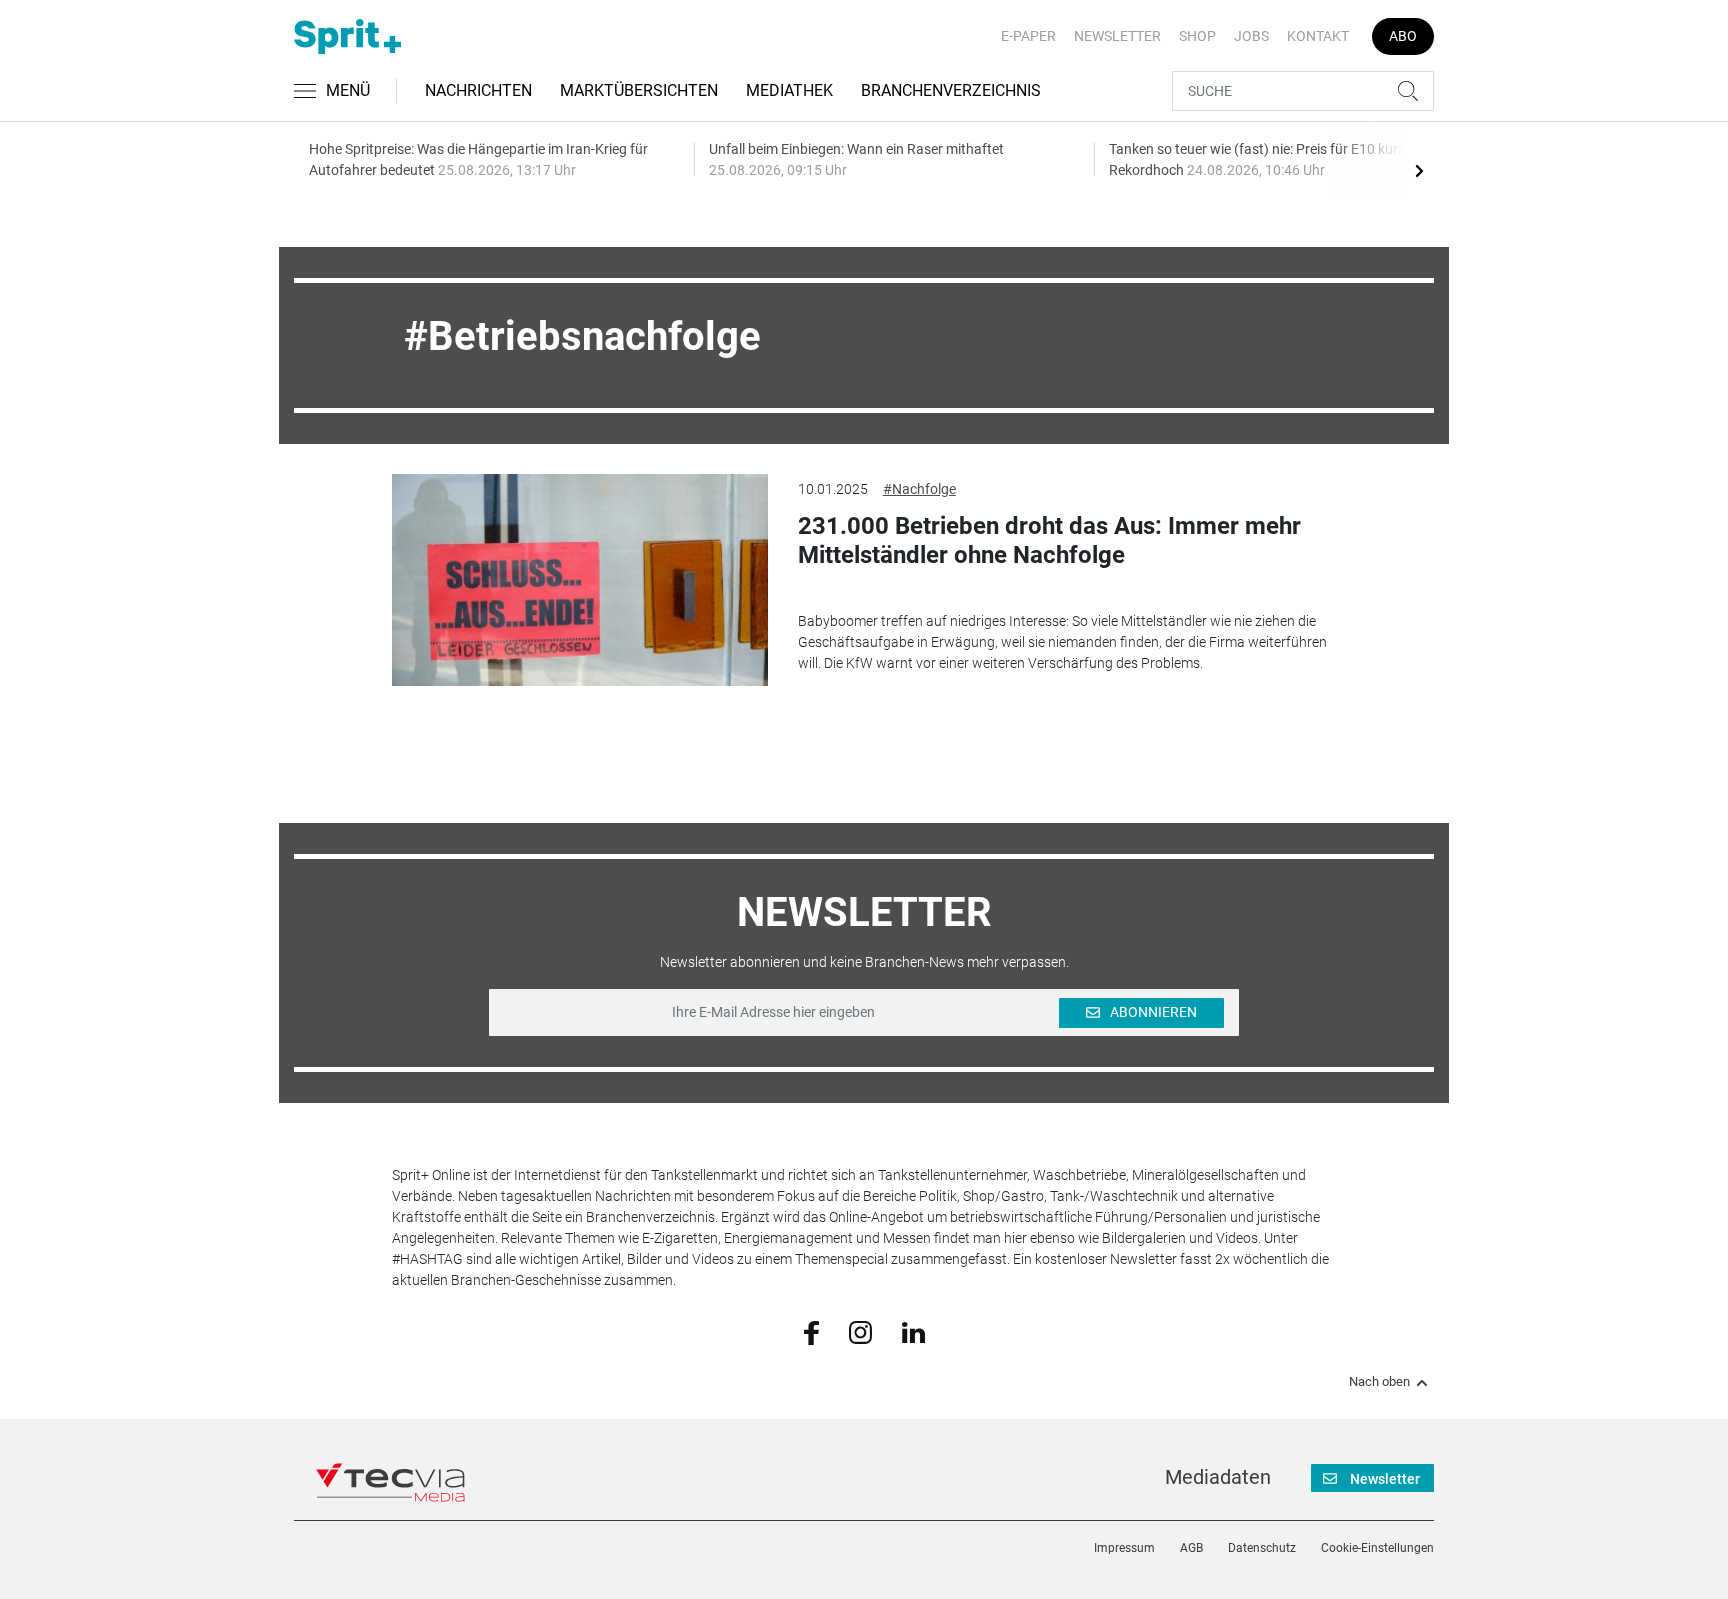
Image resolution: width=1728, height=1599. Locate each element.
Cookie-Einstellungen (1377, 1548)
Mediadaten (1218, 1477)
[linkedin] (913, 1331)
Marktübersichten (639, 90)
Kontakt (1318, 36)
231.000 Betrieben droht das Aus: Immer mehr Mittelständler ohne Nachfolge (1049, 540)
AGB (1191, 1548)
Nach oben (1379, 1382)
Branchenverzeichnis (951, 90)
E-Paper (1028, 36)
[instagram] (860, 1331)
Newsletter (1117, 36)
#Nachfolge (919, 489)
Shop (1197, 36)
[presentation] (1419, 170)
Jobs (1251, 36)
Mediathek (789, 90)
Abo (1403, 36)
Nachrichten (478, 90)
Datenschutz (1262, 1548)
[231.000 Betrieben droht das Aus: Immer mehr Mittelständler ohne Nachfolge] (580, 580)
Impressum (1124, 1548)
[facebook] (811, 1332)
